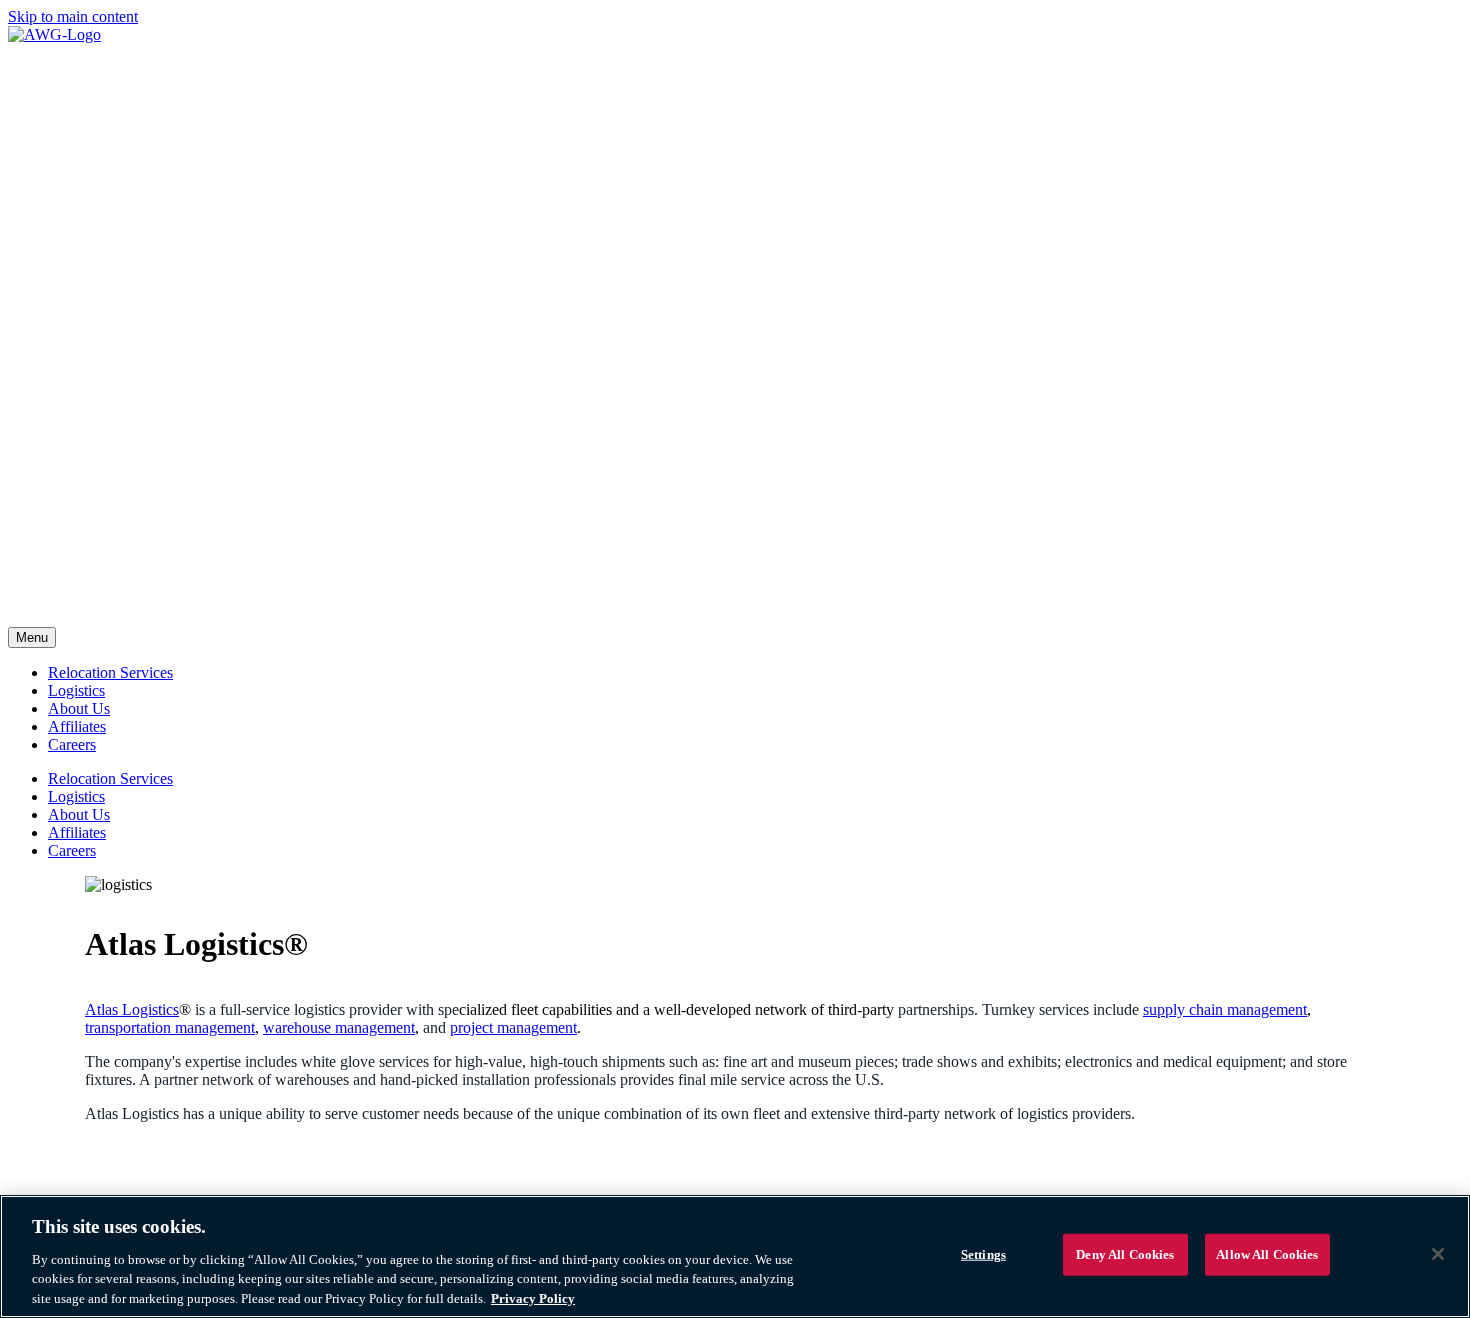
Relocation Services (110, 672)
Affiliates (77, 726)
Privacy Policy (533, 1297)
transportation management (170, 1027)
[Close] (1438, 1254)
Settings (983, 1254)
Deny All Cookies (1125, 1254)
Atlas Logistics (132, 1009)
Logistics (76, 690)
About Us (79, 708)
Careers (72, 744)
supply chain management (1225, 1009)
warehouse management (339, 1027)
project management (513, 1027)
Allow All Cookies (1267, 1254)
